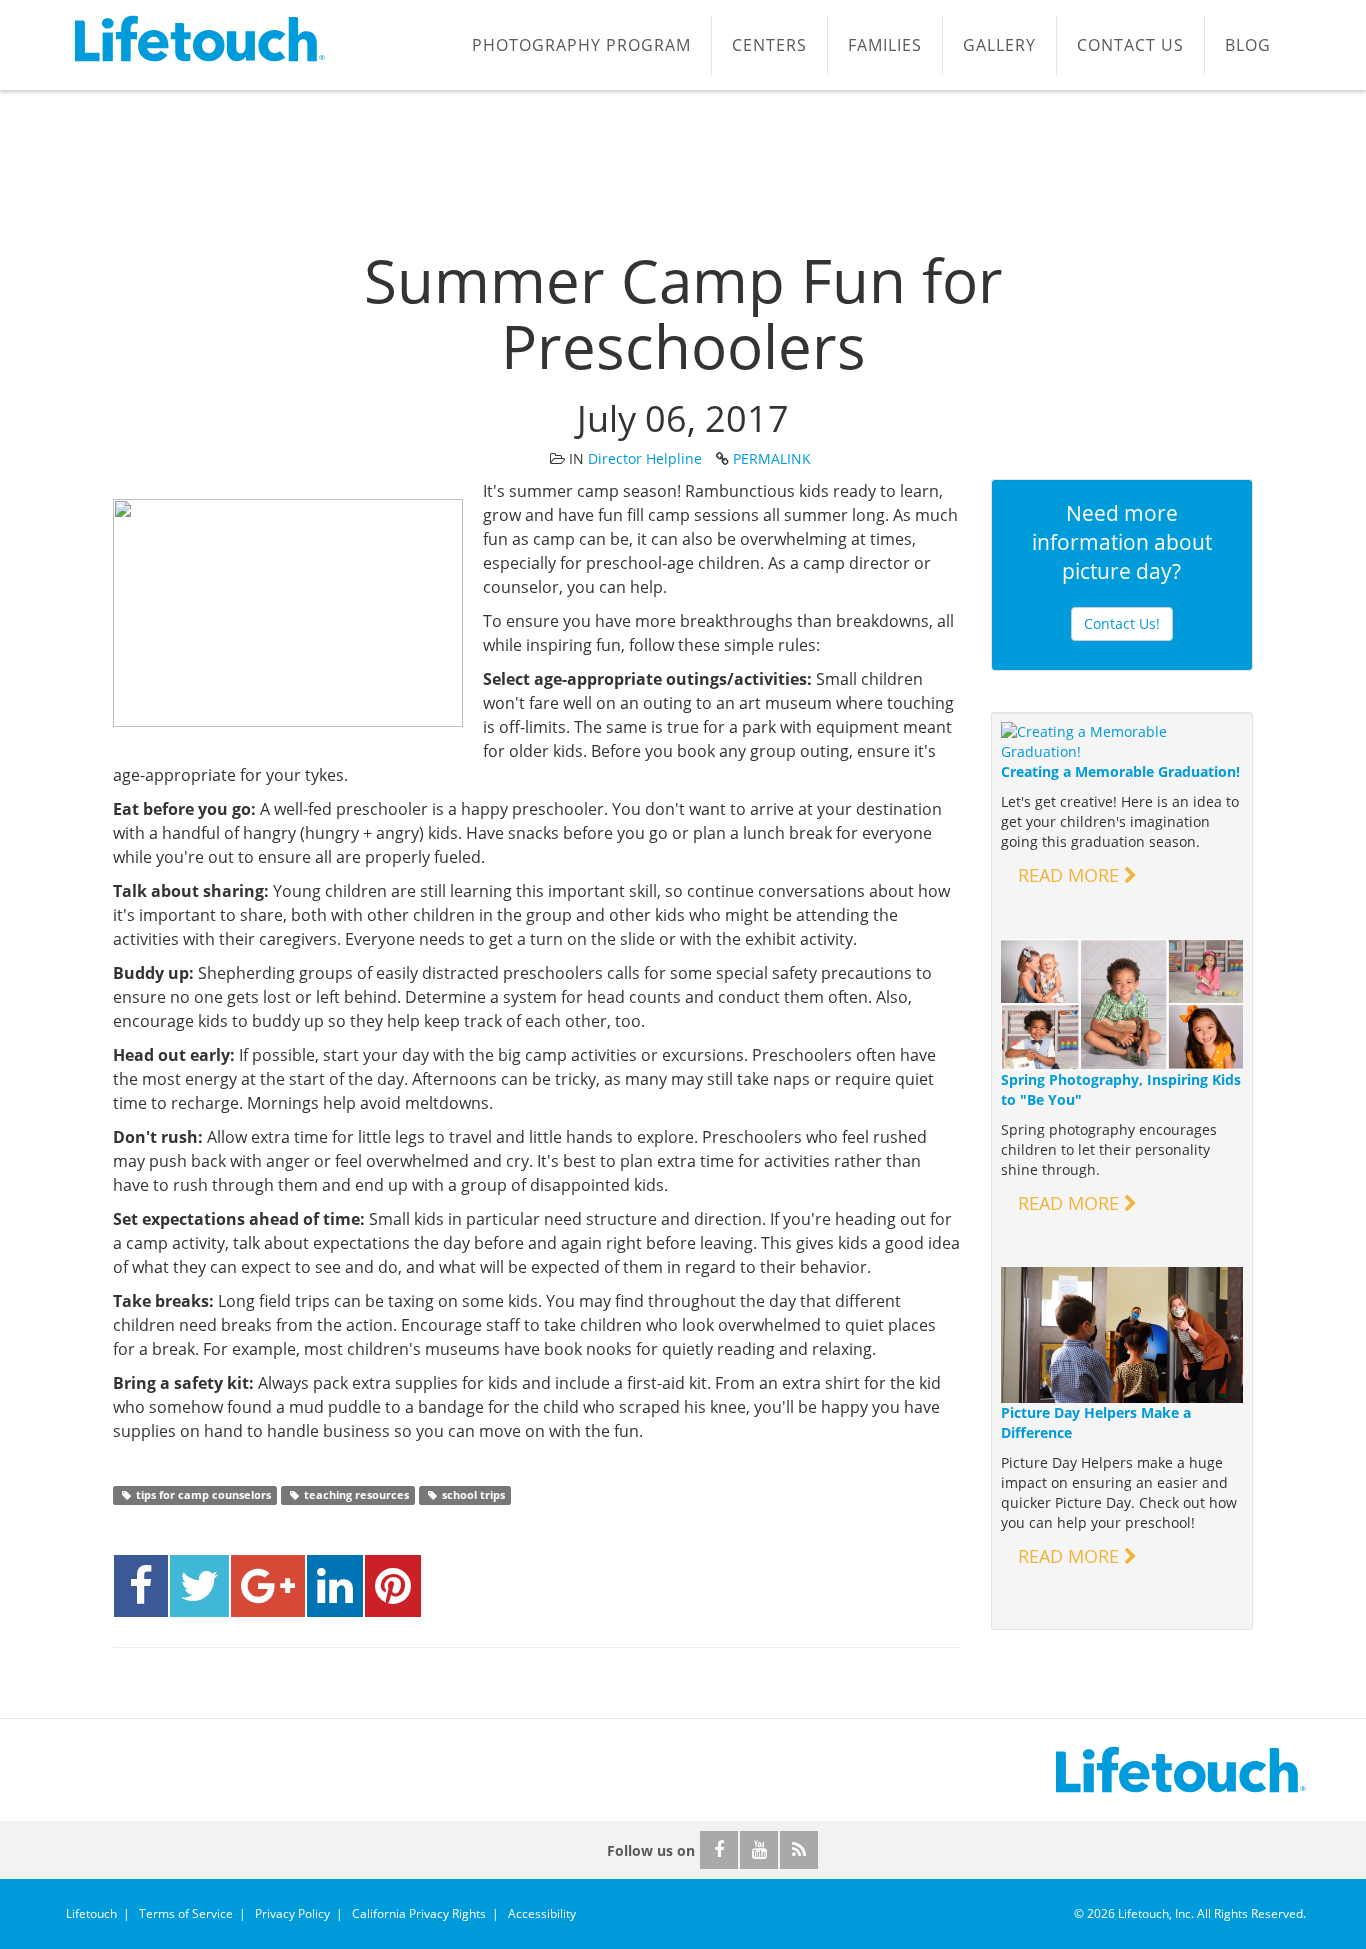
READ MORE (1071, 875)
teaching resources (355, 1495)
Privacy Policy (292, 1913)
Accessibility (542, 1913)
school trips (472, 1495)
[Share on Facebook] (141, 1586)
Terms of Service (186, 1913)
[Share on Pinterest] (393, 1586)
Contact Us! (1122, 623)
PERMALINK (772, 458)
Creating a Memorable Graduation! (1120, 771)
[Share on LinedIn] (335, 1586)
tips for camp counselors (202, 1495)
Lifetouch (91, 1913)
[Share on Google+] (268, 1586)
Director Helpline (645, 458)
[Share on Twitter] (199, 1586)
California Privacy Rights (419, 1913)
